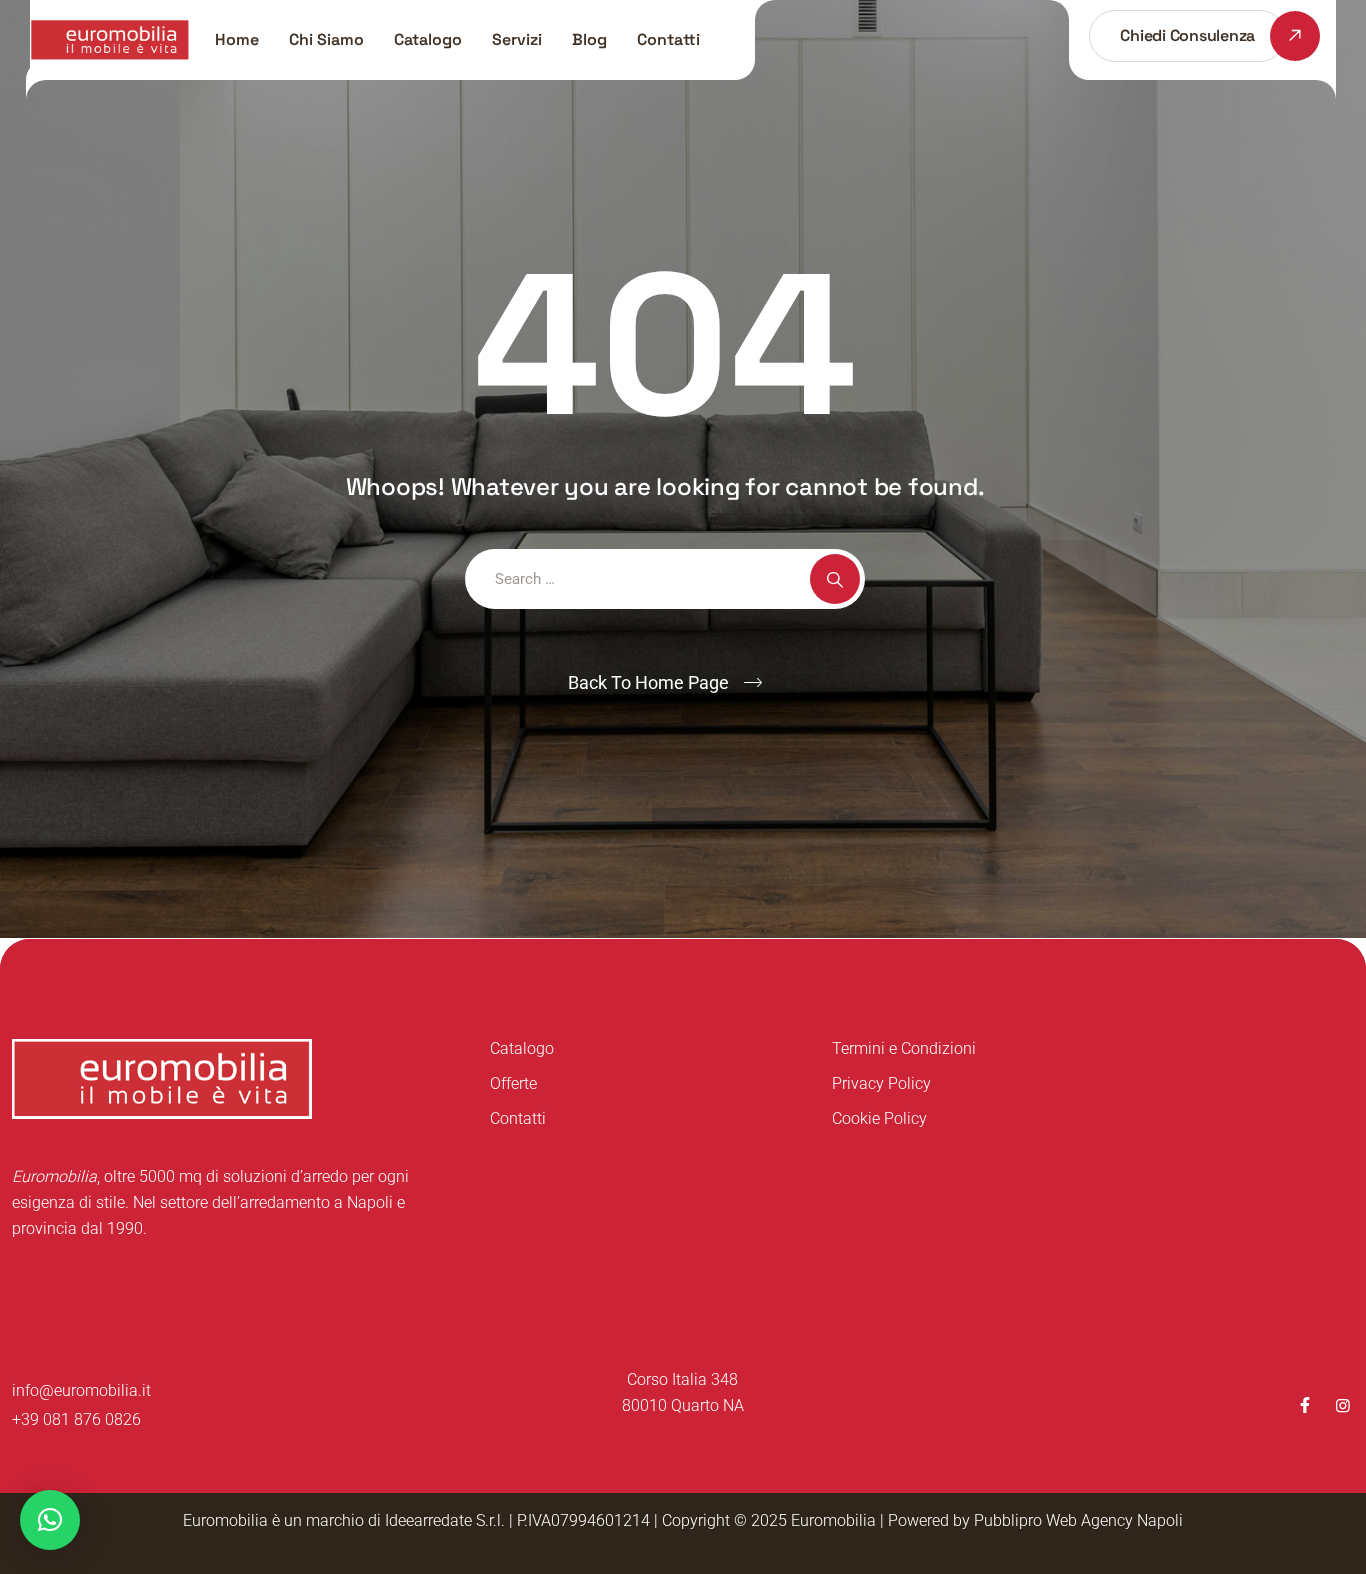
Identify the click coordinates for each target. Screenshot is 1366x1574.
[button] (50, 1520)
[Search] (835, 579)
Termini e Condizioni (904, 1048)
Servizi (517, 39)
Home (237, 39)
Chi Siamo (326, 39)
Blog (589, 39)
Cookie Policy (879, 1118)
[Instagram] (1343, 1405)
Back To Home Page (648, 682)
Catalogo (428, 39)
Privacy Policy (881, 1083)
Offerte (513, 1083)
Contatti (668, 39)
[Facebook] (1305, 1405)
